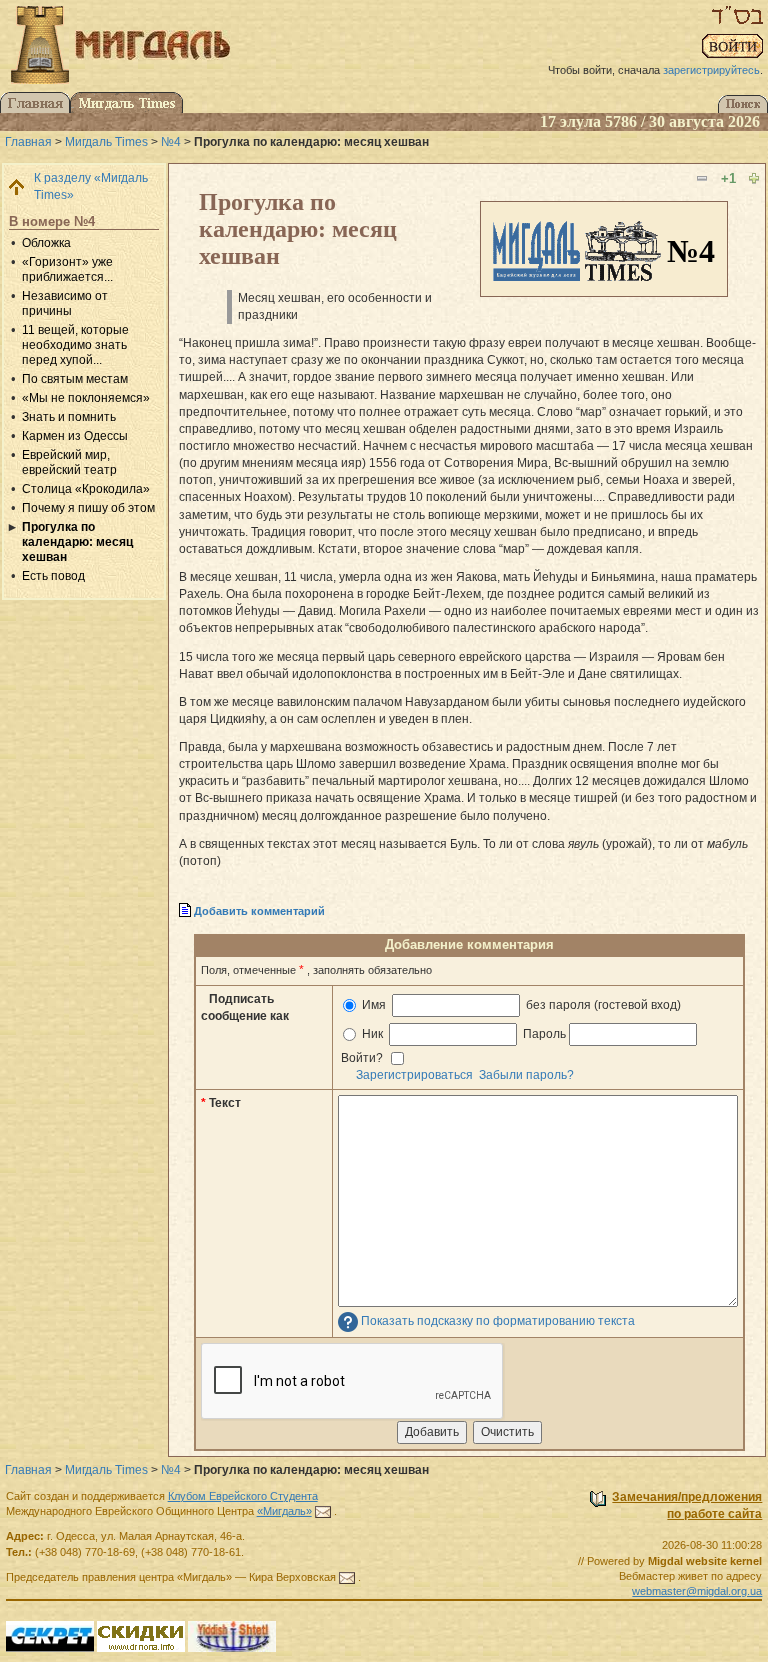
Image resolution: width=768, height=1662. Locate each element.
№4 (171, 142)
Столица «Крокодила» (86, 489)
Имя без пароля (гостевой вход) (520, 1005)
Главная (28, 142)
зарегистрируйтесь (711, 70)
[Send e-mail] (323, 1511)
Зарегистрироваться (414, 1075)
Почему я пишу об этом (88, 508)
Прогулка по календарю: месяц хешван (77, 542)
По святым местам (75, 379)
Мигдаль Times (106, 142)
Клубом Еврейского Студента (243, 1496)
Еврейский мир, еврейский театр (69, 462)
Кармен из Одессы (75, 436)
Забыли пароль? (526, 1075)
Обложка (46, 243)
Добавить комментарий (259, 911)
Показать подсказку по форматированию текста (498, 1321)
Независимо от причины (65, 303)
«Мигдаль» (284, 1511)
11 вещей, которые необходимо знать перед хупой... (75, 345)
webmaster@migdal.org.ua (697, 1591)
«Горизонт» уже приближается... (67, 269)
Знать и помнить (69, 417)
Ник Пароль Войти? (453, 1046)
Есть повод (53, 576)
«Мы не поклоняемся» (86, 398)
